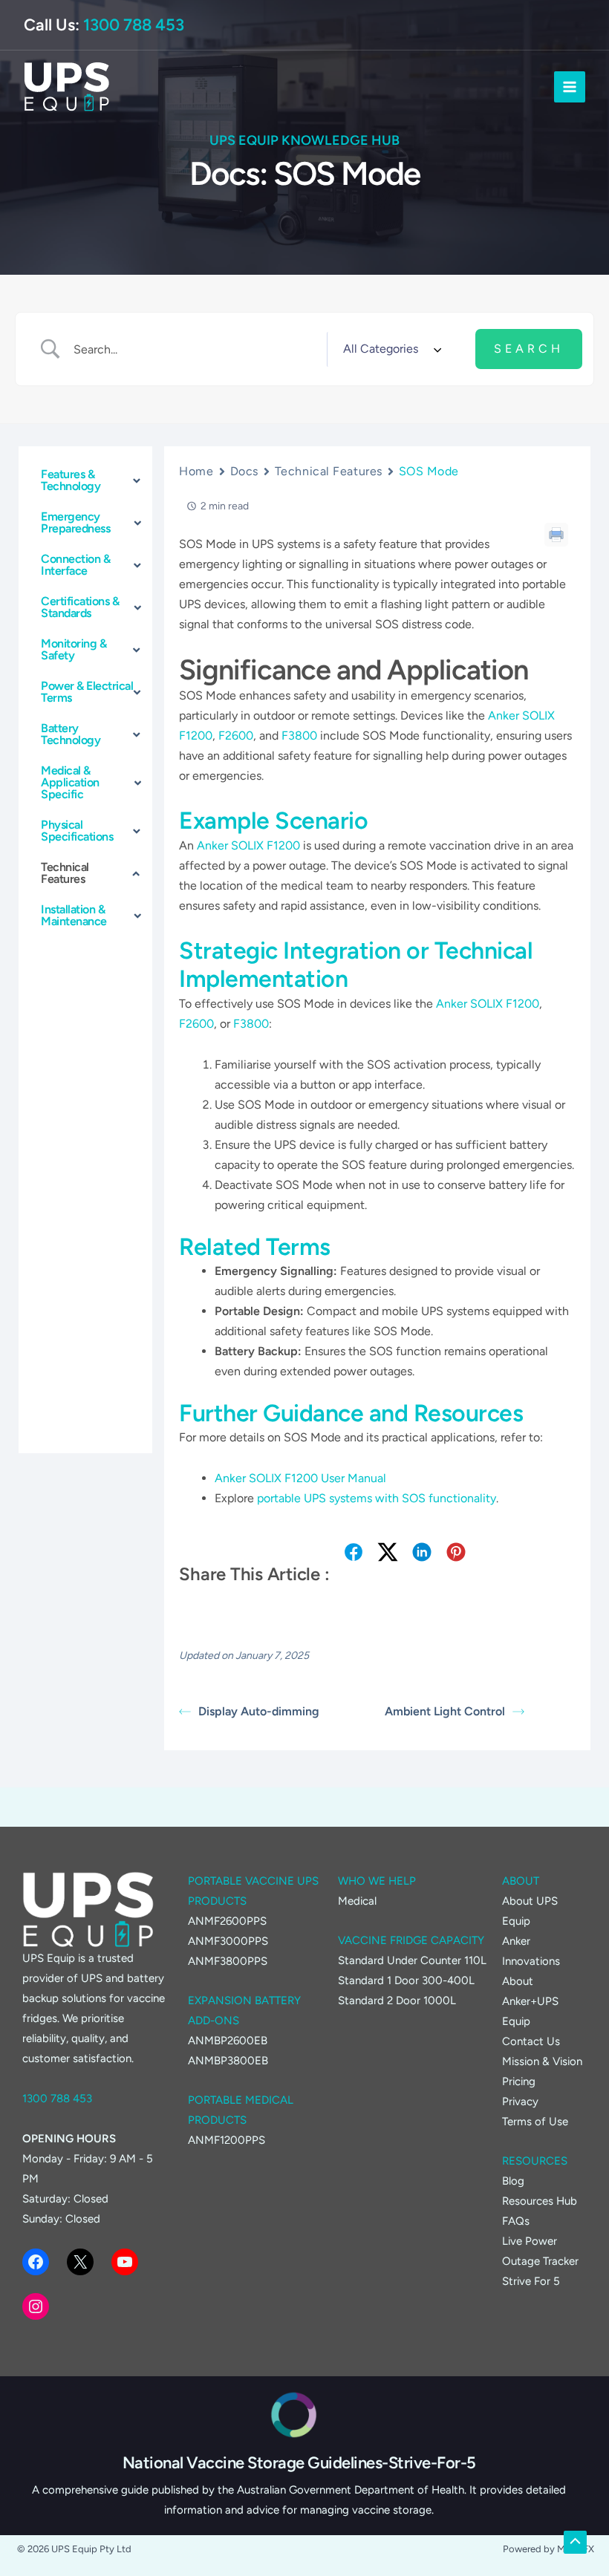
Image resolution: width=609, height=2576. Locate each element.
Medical (357, 1901)
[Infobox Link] (293, 2463)
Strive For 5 (531, 2281)
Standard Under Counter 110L (412, 1960)
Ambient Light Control (445, 1711)
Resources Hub (540, 2201)
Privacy (520, 2101)
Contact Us (531, 2041)
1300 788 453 (134, 25)
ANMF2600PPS (227, 1921)
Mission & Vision (542, 2061)
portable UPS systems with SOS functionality (377, 1498)
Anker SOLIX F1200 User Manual (300, 1478)
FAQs (516, 2221)
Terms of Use (535, 2122)
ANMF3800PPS (228, 1961)
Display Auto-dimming (259, 1711)
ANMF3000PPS (228, 1941)
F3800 (299, 736)
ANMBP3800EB (228, 2061)
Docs (244, 471)
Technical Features (329, 471)
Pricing (519, 2081)
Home (196, 471)
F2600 (236, 736)
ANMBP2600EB (228, 2041)
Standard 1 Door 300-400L (406, 1980)
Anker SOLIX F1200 (248, 845)
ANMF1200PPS (227, 2140)
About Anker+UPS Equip (530, 2001)
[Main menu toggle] (570, 87)
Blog (513, 2181)
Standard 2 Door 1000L (397, 2001)
